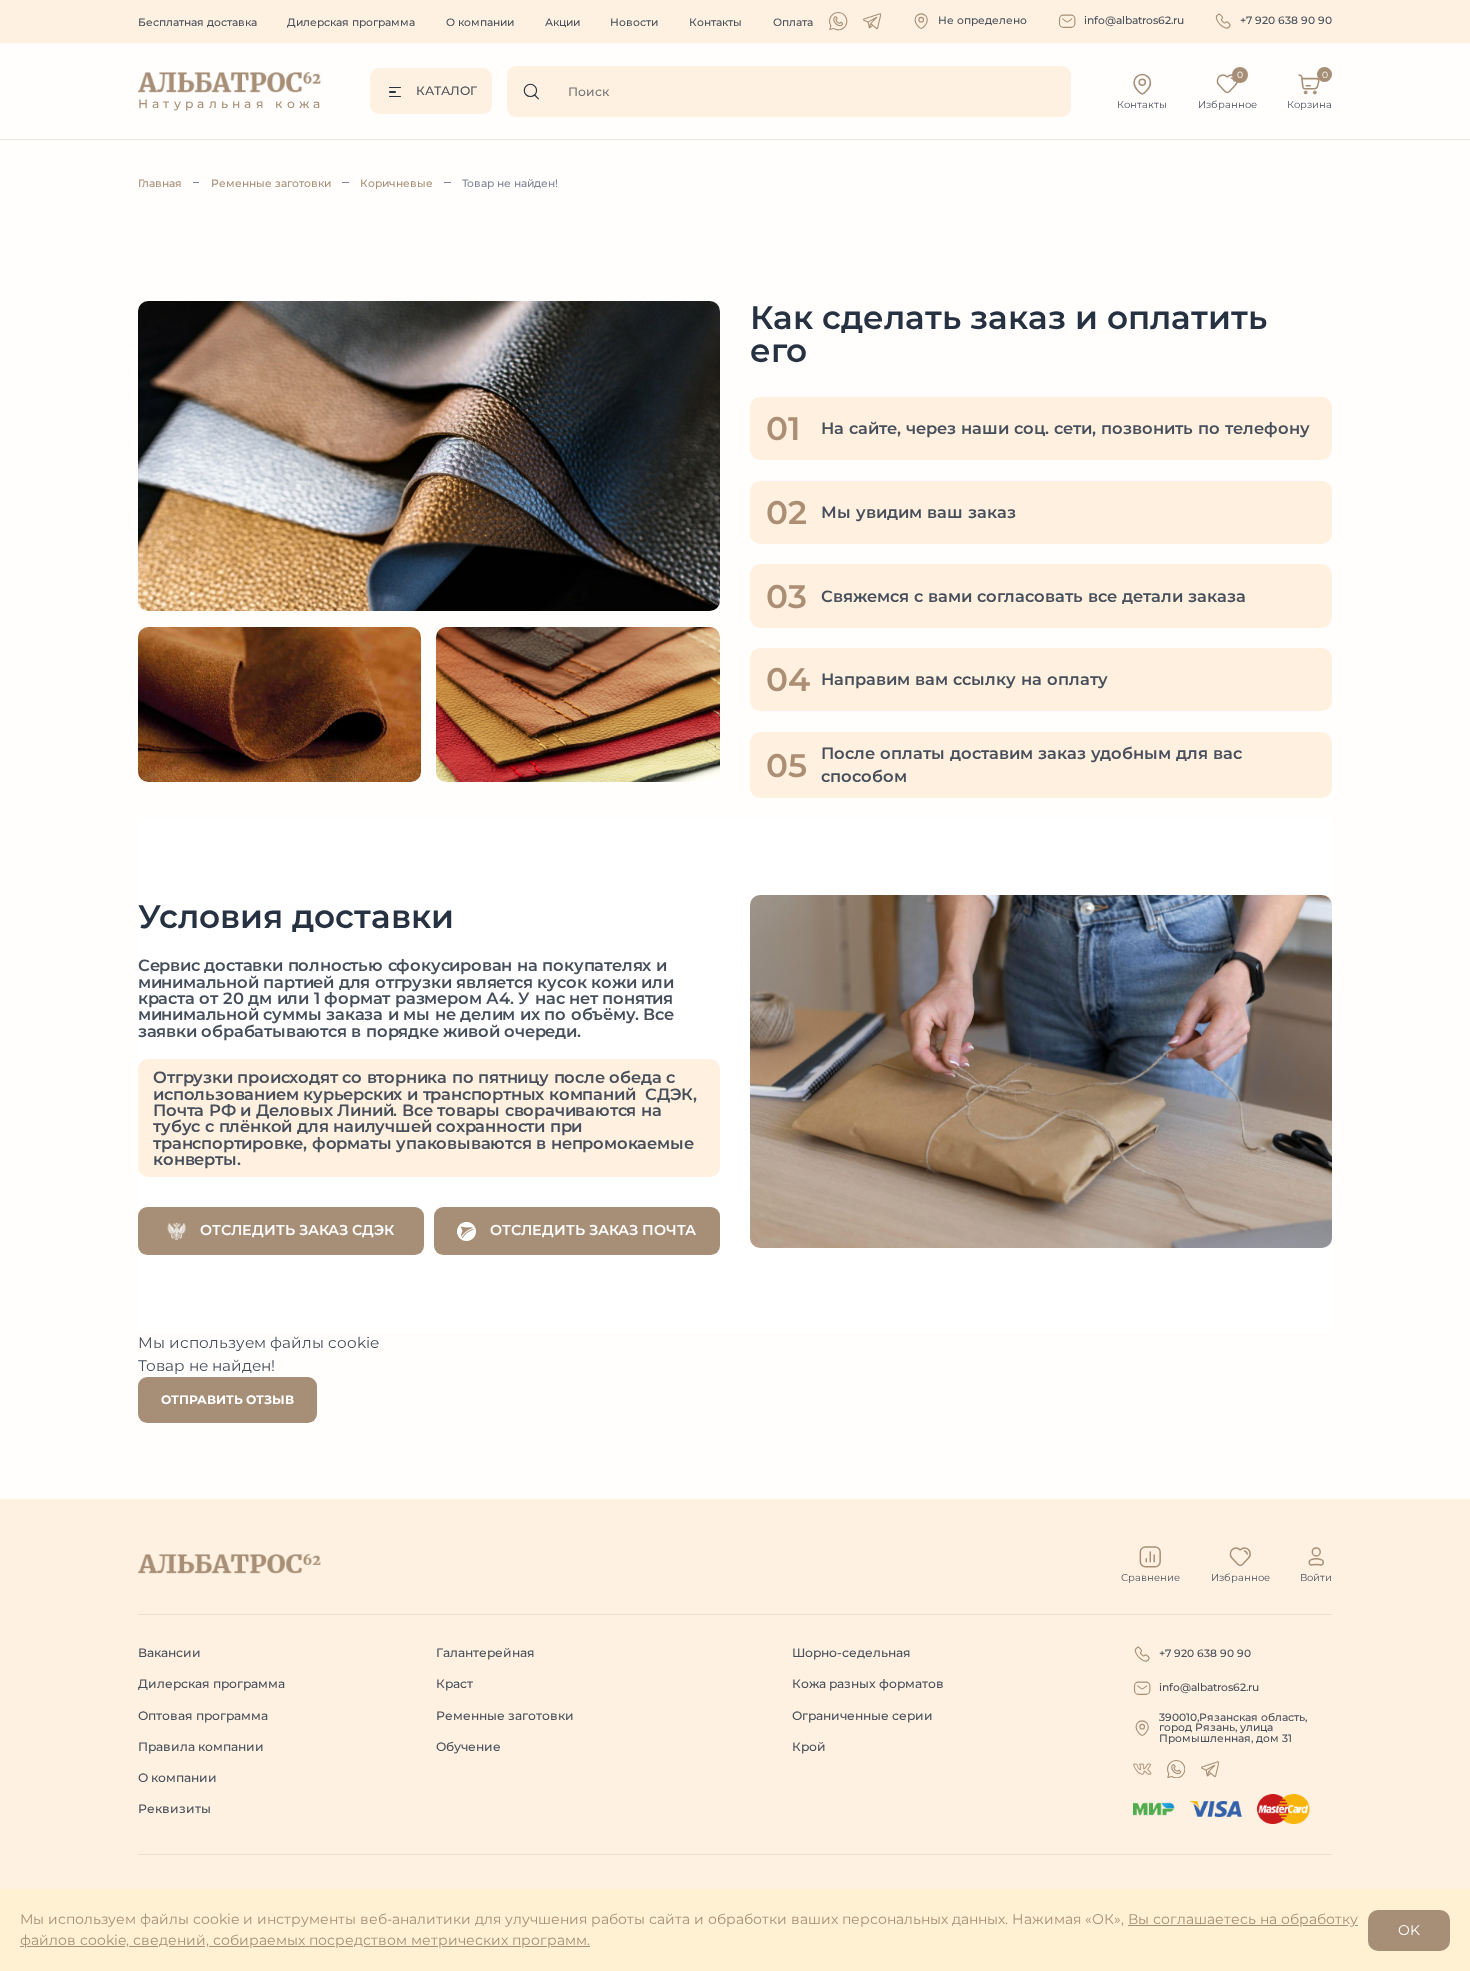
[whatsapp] (838, 21)
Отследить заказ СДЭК (295, 1230)
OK (1409, 1930)
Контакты (715, 22)
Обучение (468, 1746)
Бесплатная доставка (197, 22)
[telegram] (872, 21)
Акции (562, 22)
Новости (634, 22)
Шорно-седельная (851, 1652)
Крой (809, 1746)
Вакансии (169, 1652)
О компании (480, 22)
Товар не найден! (510, 183)
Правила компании (201, 1746)
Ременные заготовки (271, 183)
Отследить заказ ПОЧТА (591, 1230)
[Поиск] (537, 91)
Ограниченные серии (862, 1715)
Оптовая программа (203, 1715)
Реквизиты (174, 1808)
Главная (160, 183)
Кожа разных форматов (868, 1683)
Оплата (793, 22)
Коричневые (396, 183)
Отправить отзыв (227, 1399)
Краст (454, 1683)
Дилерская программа (351, 22)
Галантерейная (485, 1652)
